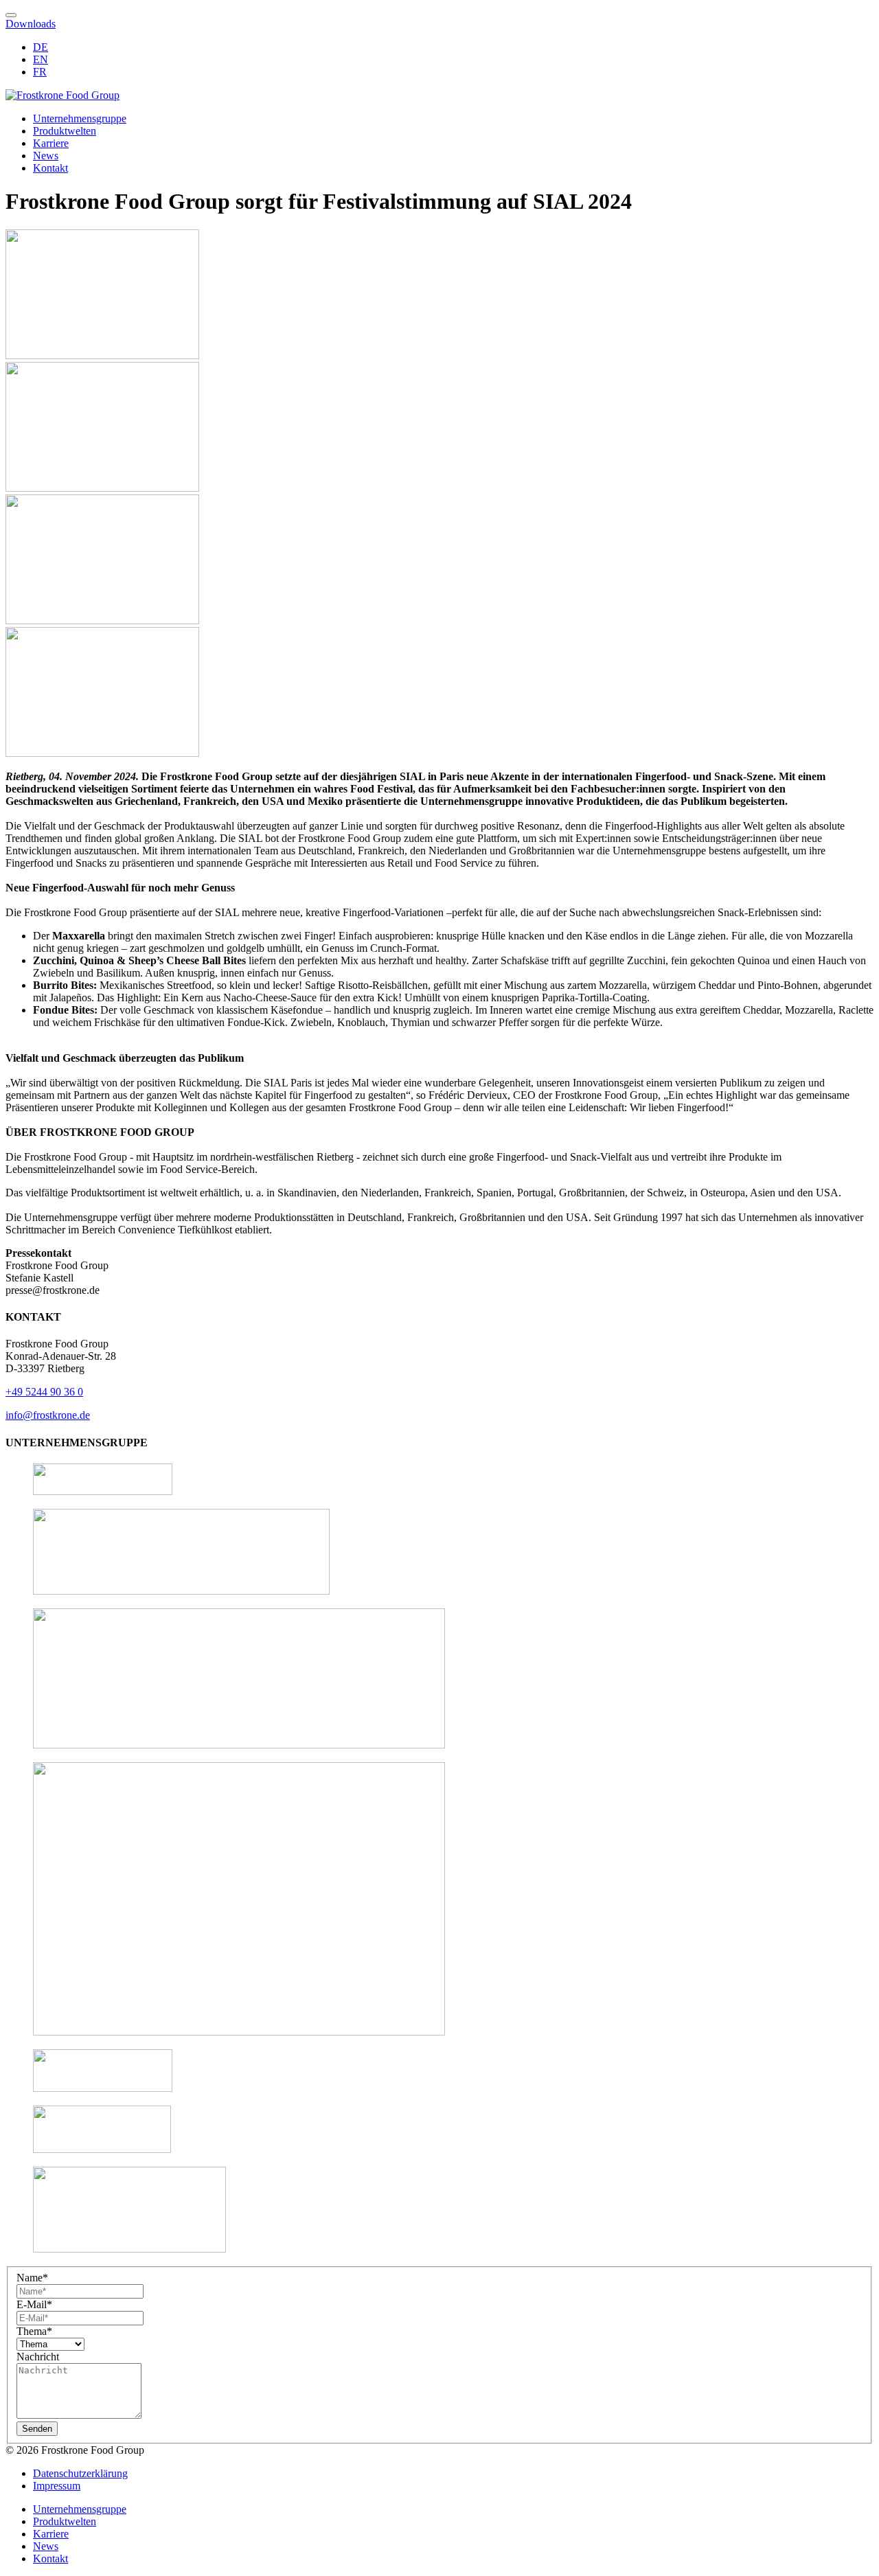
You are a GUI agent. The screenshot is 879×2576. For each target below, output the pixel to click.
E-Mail (34, 2304)
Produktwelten (65, 131)
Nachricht (38, 2357)
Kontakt (50, 168)
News (46, 156)
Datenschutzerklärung (80, 2473)
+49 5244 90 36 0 (44, 1392)
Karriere (51, 143)
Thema (34, 2331)
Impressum (57, 2486)
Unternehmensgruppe (80, 118)
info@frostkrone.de (48, 1415)
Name (32, 2278)
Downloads (31, 24)
